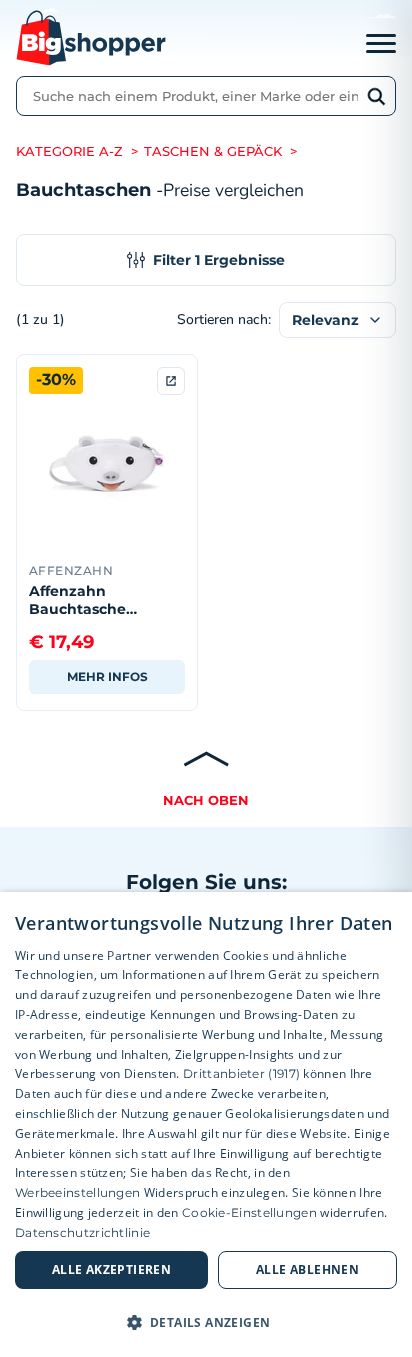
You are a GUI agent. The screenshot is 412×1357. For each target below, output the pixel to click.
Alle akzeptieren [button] (111, 1269)
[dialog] (206, 1124)
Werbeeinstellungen (77, 1192)
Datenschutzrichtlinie (82, 1232)
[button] (206, 1322)
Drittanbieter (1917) (241, 1073)
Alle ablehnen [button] (307, 1269)
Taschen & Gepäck (213, 151)
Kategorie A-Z (69, 151)
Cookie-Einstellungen (249, 1212)
